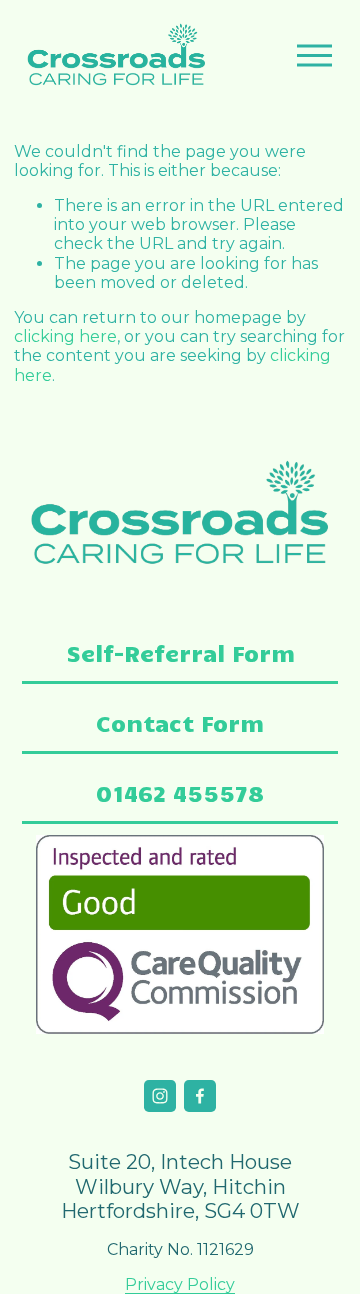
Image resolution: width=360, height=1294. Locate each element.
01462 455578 (180, 793)
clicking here (65, 336)
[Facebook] (200, 1096)
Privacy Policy (180, 1284)
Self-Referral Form (180, 653)
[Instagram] (160, 1096)
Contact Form (180, 723)
